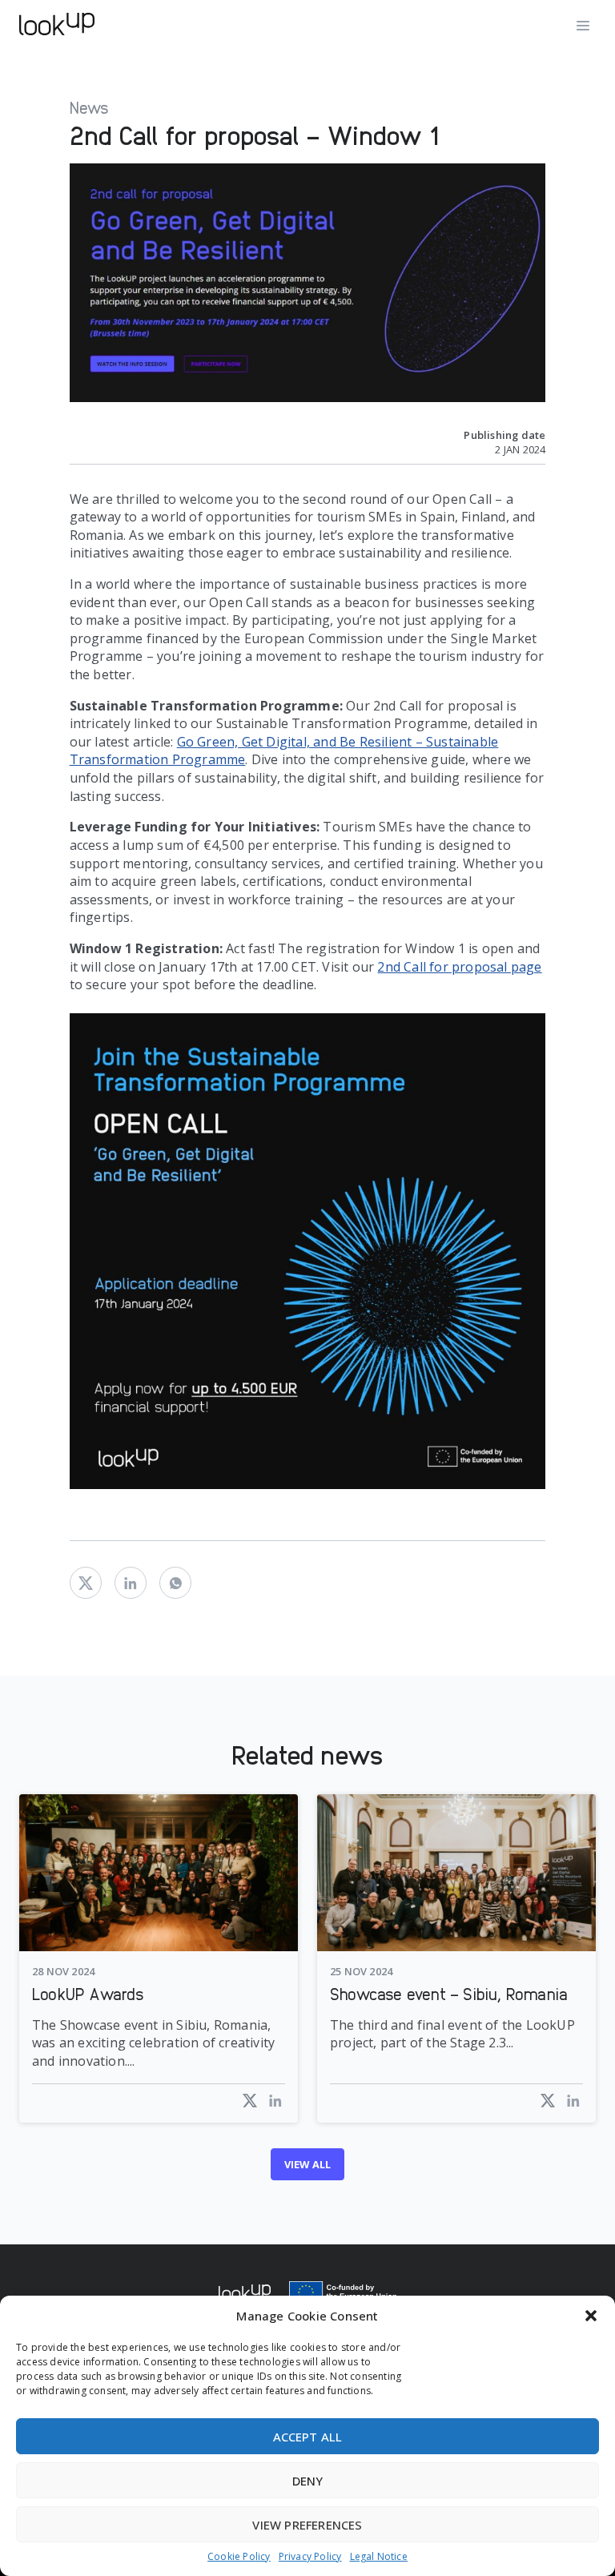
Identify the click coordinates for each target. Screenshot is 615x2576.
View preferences (307, 2525)
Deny (308, 2481)
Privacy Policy (310, 2557)
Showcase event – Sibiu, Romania (449, 1994)
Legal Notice (379, 2557)
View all (308, 2164)
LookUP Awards (88, 1994)
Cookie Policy (239, 2557)
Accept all (308, 2437)
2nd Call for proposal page (459, 967)
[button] (591, 2316)
